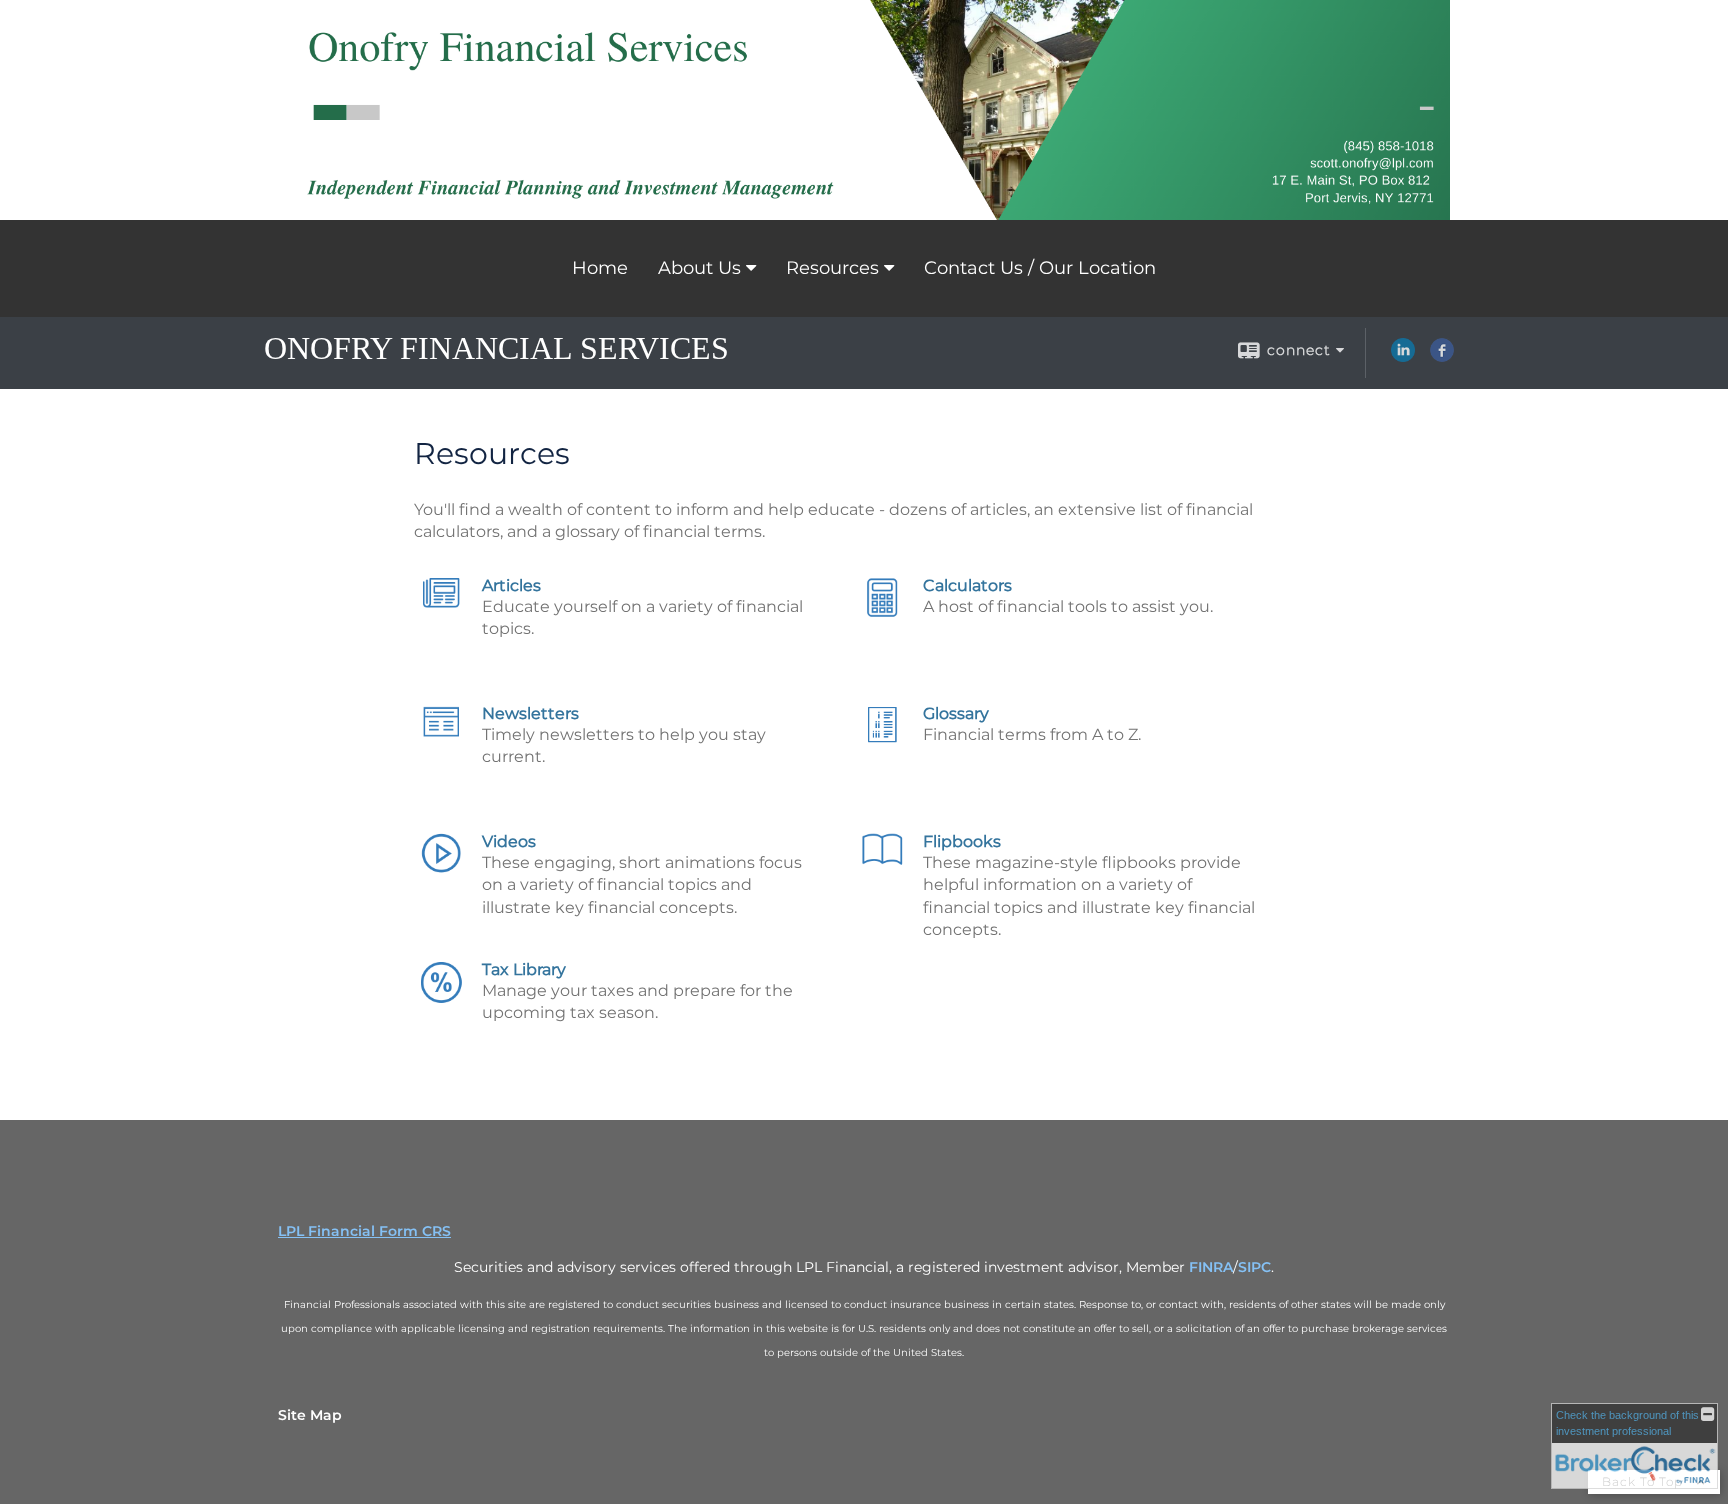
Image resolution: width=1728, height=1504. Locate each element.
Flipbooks (962, 841)
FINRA (1211, 1267)
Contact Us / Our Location (1040, 268)
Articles (511, 585)
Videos (509, 841)
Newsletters (530, 713)
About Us (699, 268)
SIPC (1254, 1267)
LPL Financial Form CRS (364, 1231)
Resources (832, 268)
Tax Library (524, 969)
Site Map (310, 1415)
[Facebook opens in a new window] (1442, 357)
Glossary (956, 713)
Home (600, 268)
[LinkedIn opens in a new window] (1403, 357)
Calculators (967, 585)
